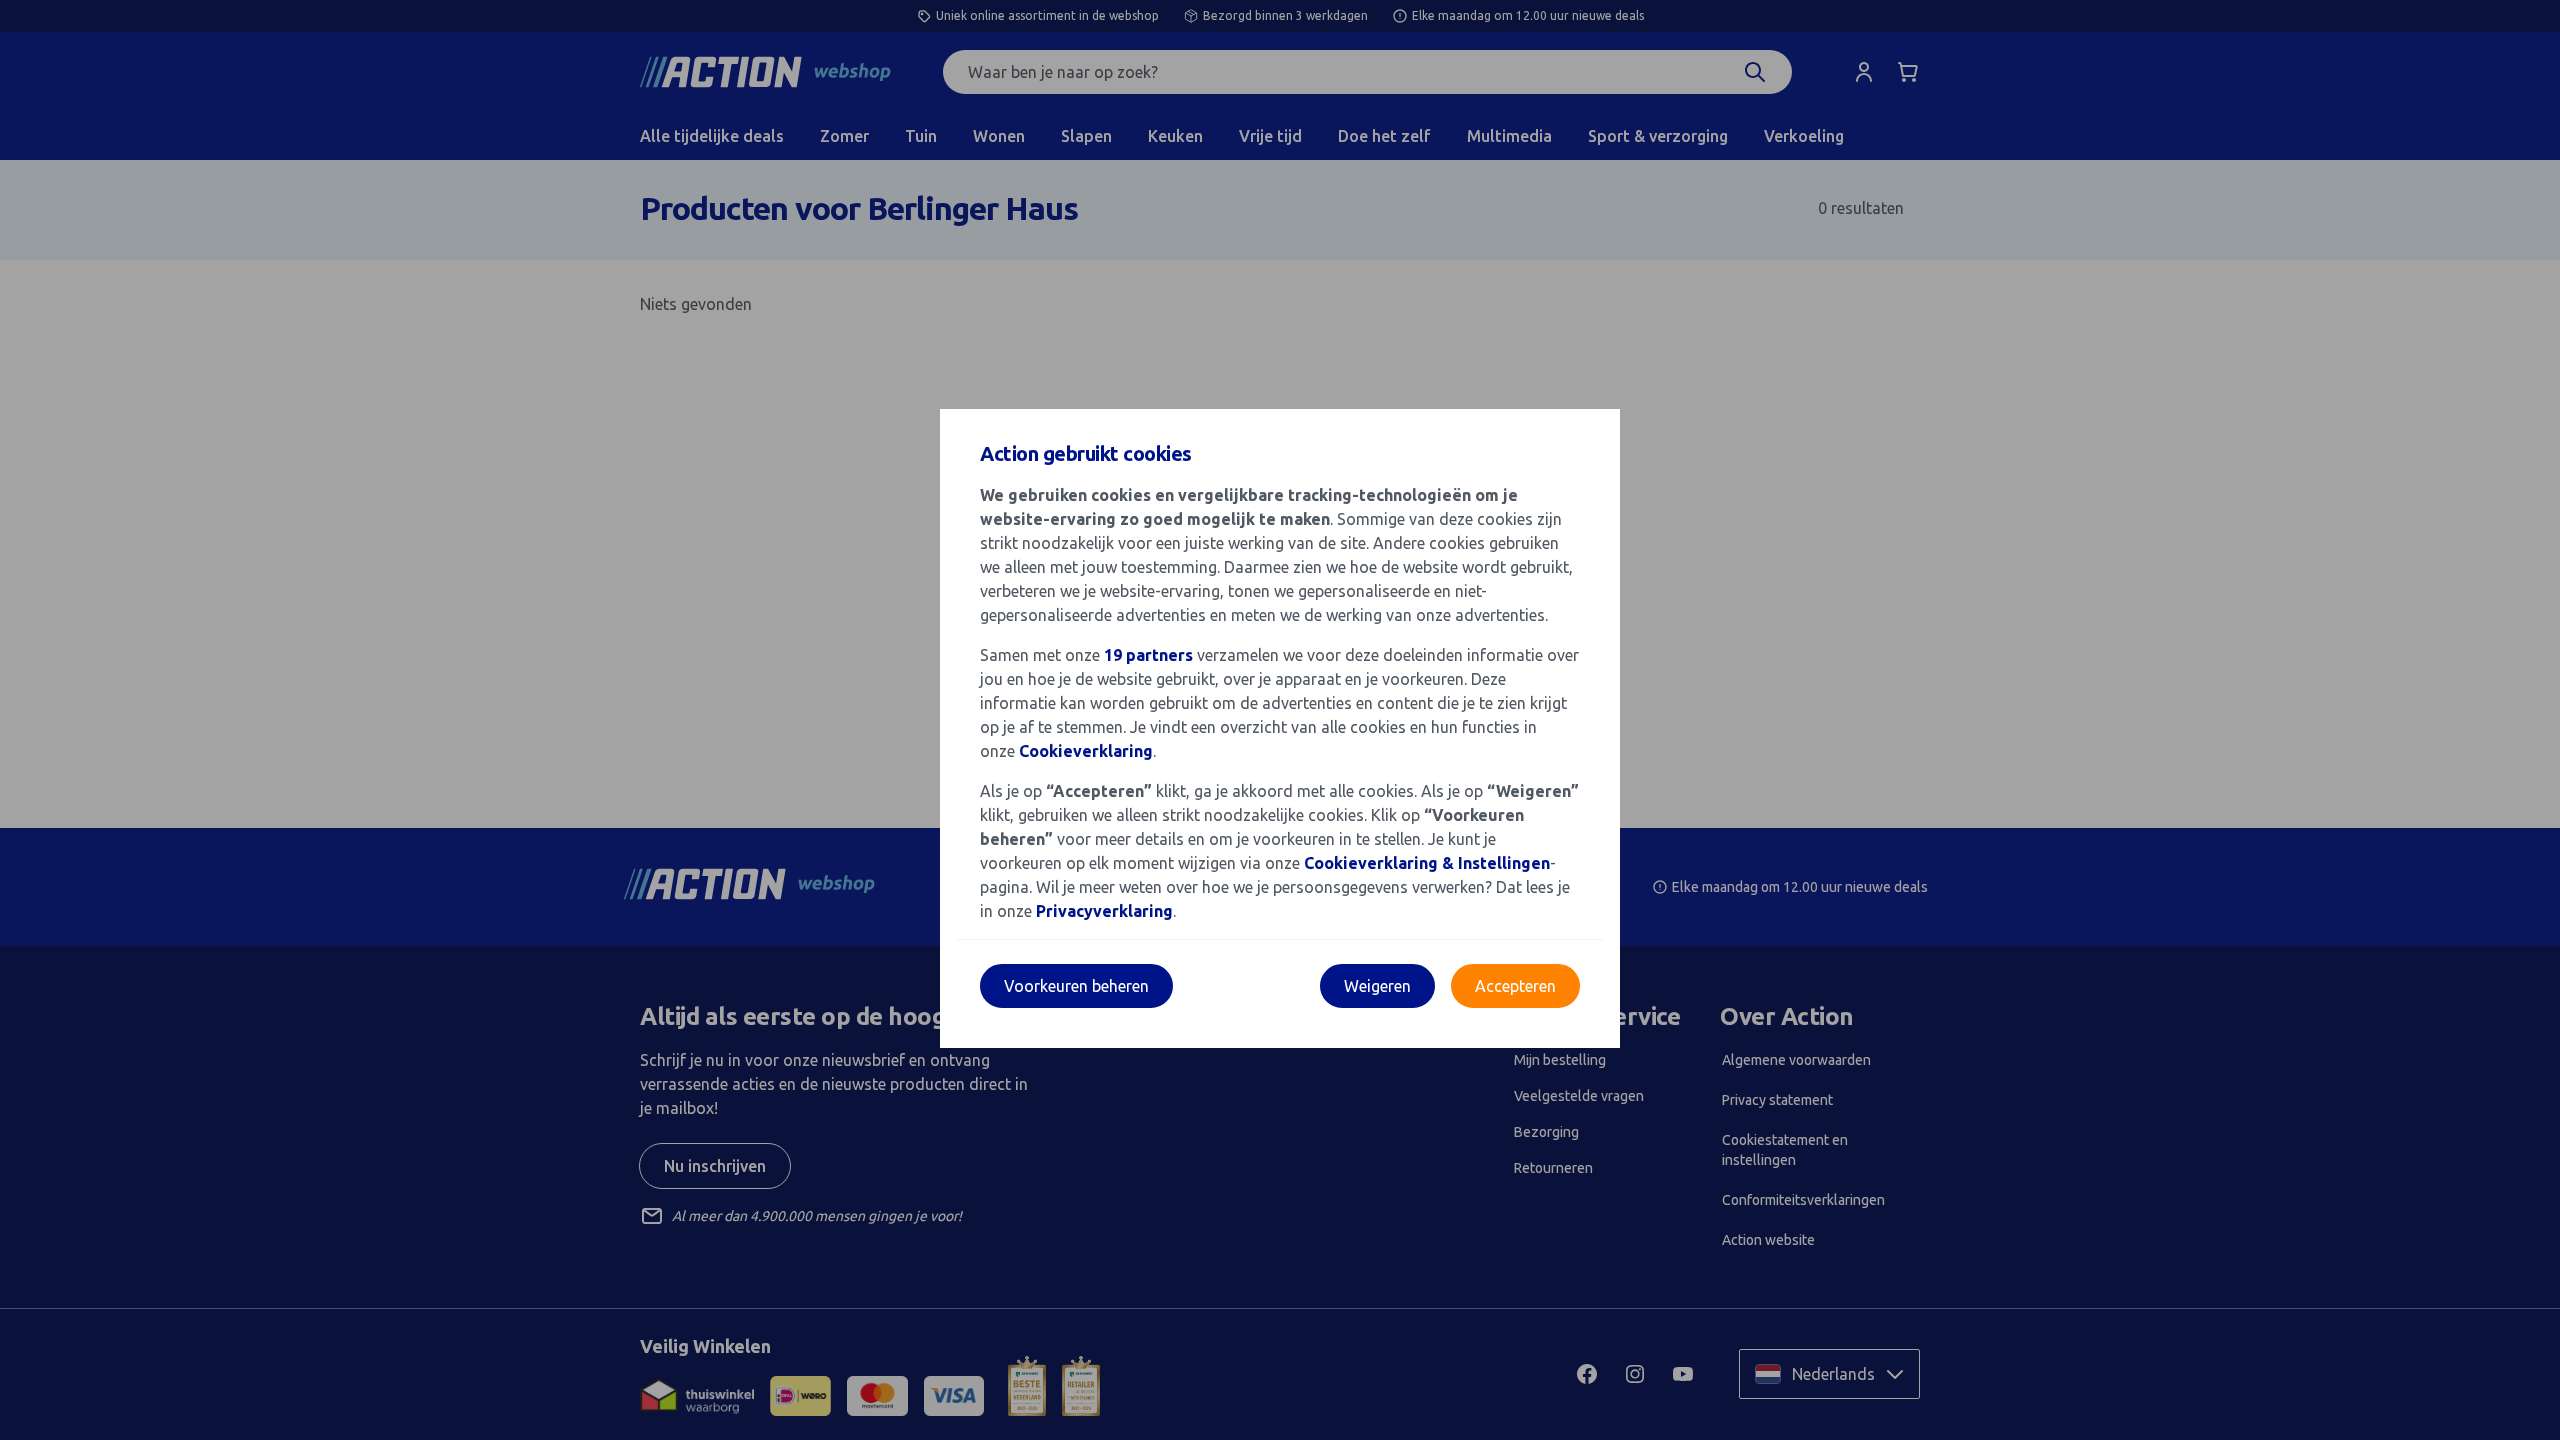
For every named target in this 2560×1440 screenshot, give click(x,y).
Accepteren (1515, 986)
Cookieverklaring (1086, 751)
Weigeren (1377, 986)
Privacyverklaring (1104, 911)
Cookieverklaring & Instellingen (1427, 863)
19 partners (1148, 655)
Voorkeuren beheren (1076, 986)
